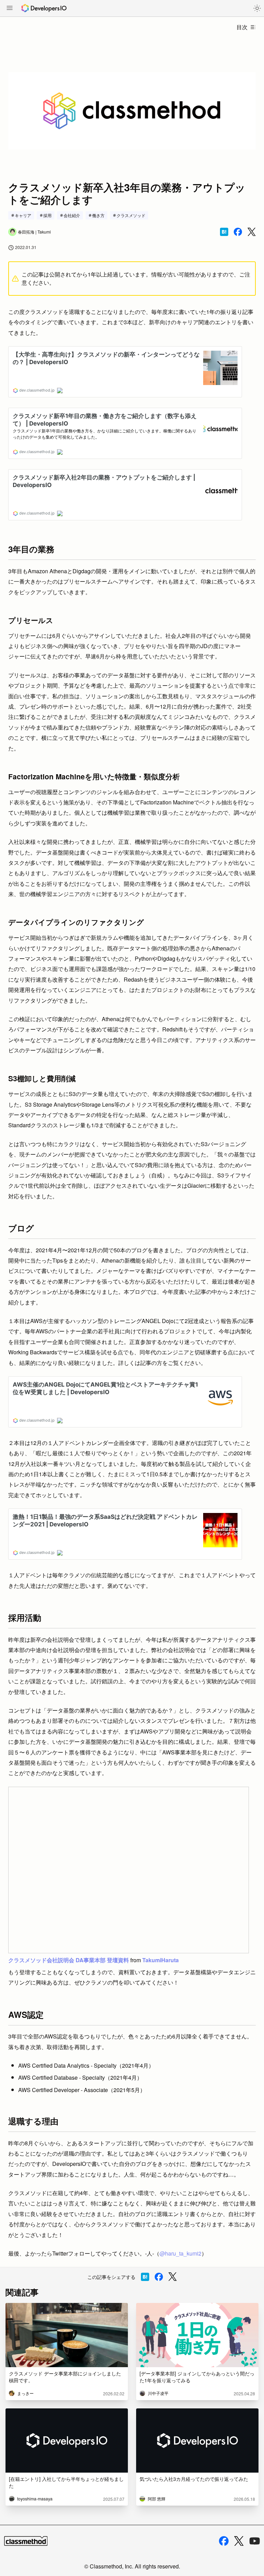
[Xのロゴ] (239, 2541)
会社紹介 (72, 215)
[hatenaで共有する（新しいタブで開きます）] (224, 232)
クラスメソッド (131, 215)
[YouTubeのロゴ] (255, 2541)
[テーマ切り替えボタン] (257, 8)
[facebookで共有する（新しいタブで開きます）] (238, 232)
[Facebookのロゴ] (224, 2541)
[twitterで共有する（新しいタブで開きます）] (252, 232)
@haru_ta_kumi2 (180, 2253)
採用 (47, 215)
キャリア (23, 215)
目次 (242, 27)
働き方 (98, 215)
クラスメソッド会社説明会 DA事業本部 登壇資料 (69, 1960)
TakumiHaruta (161, 1960)
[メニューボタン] (10, 9)
